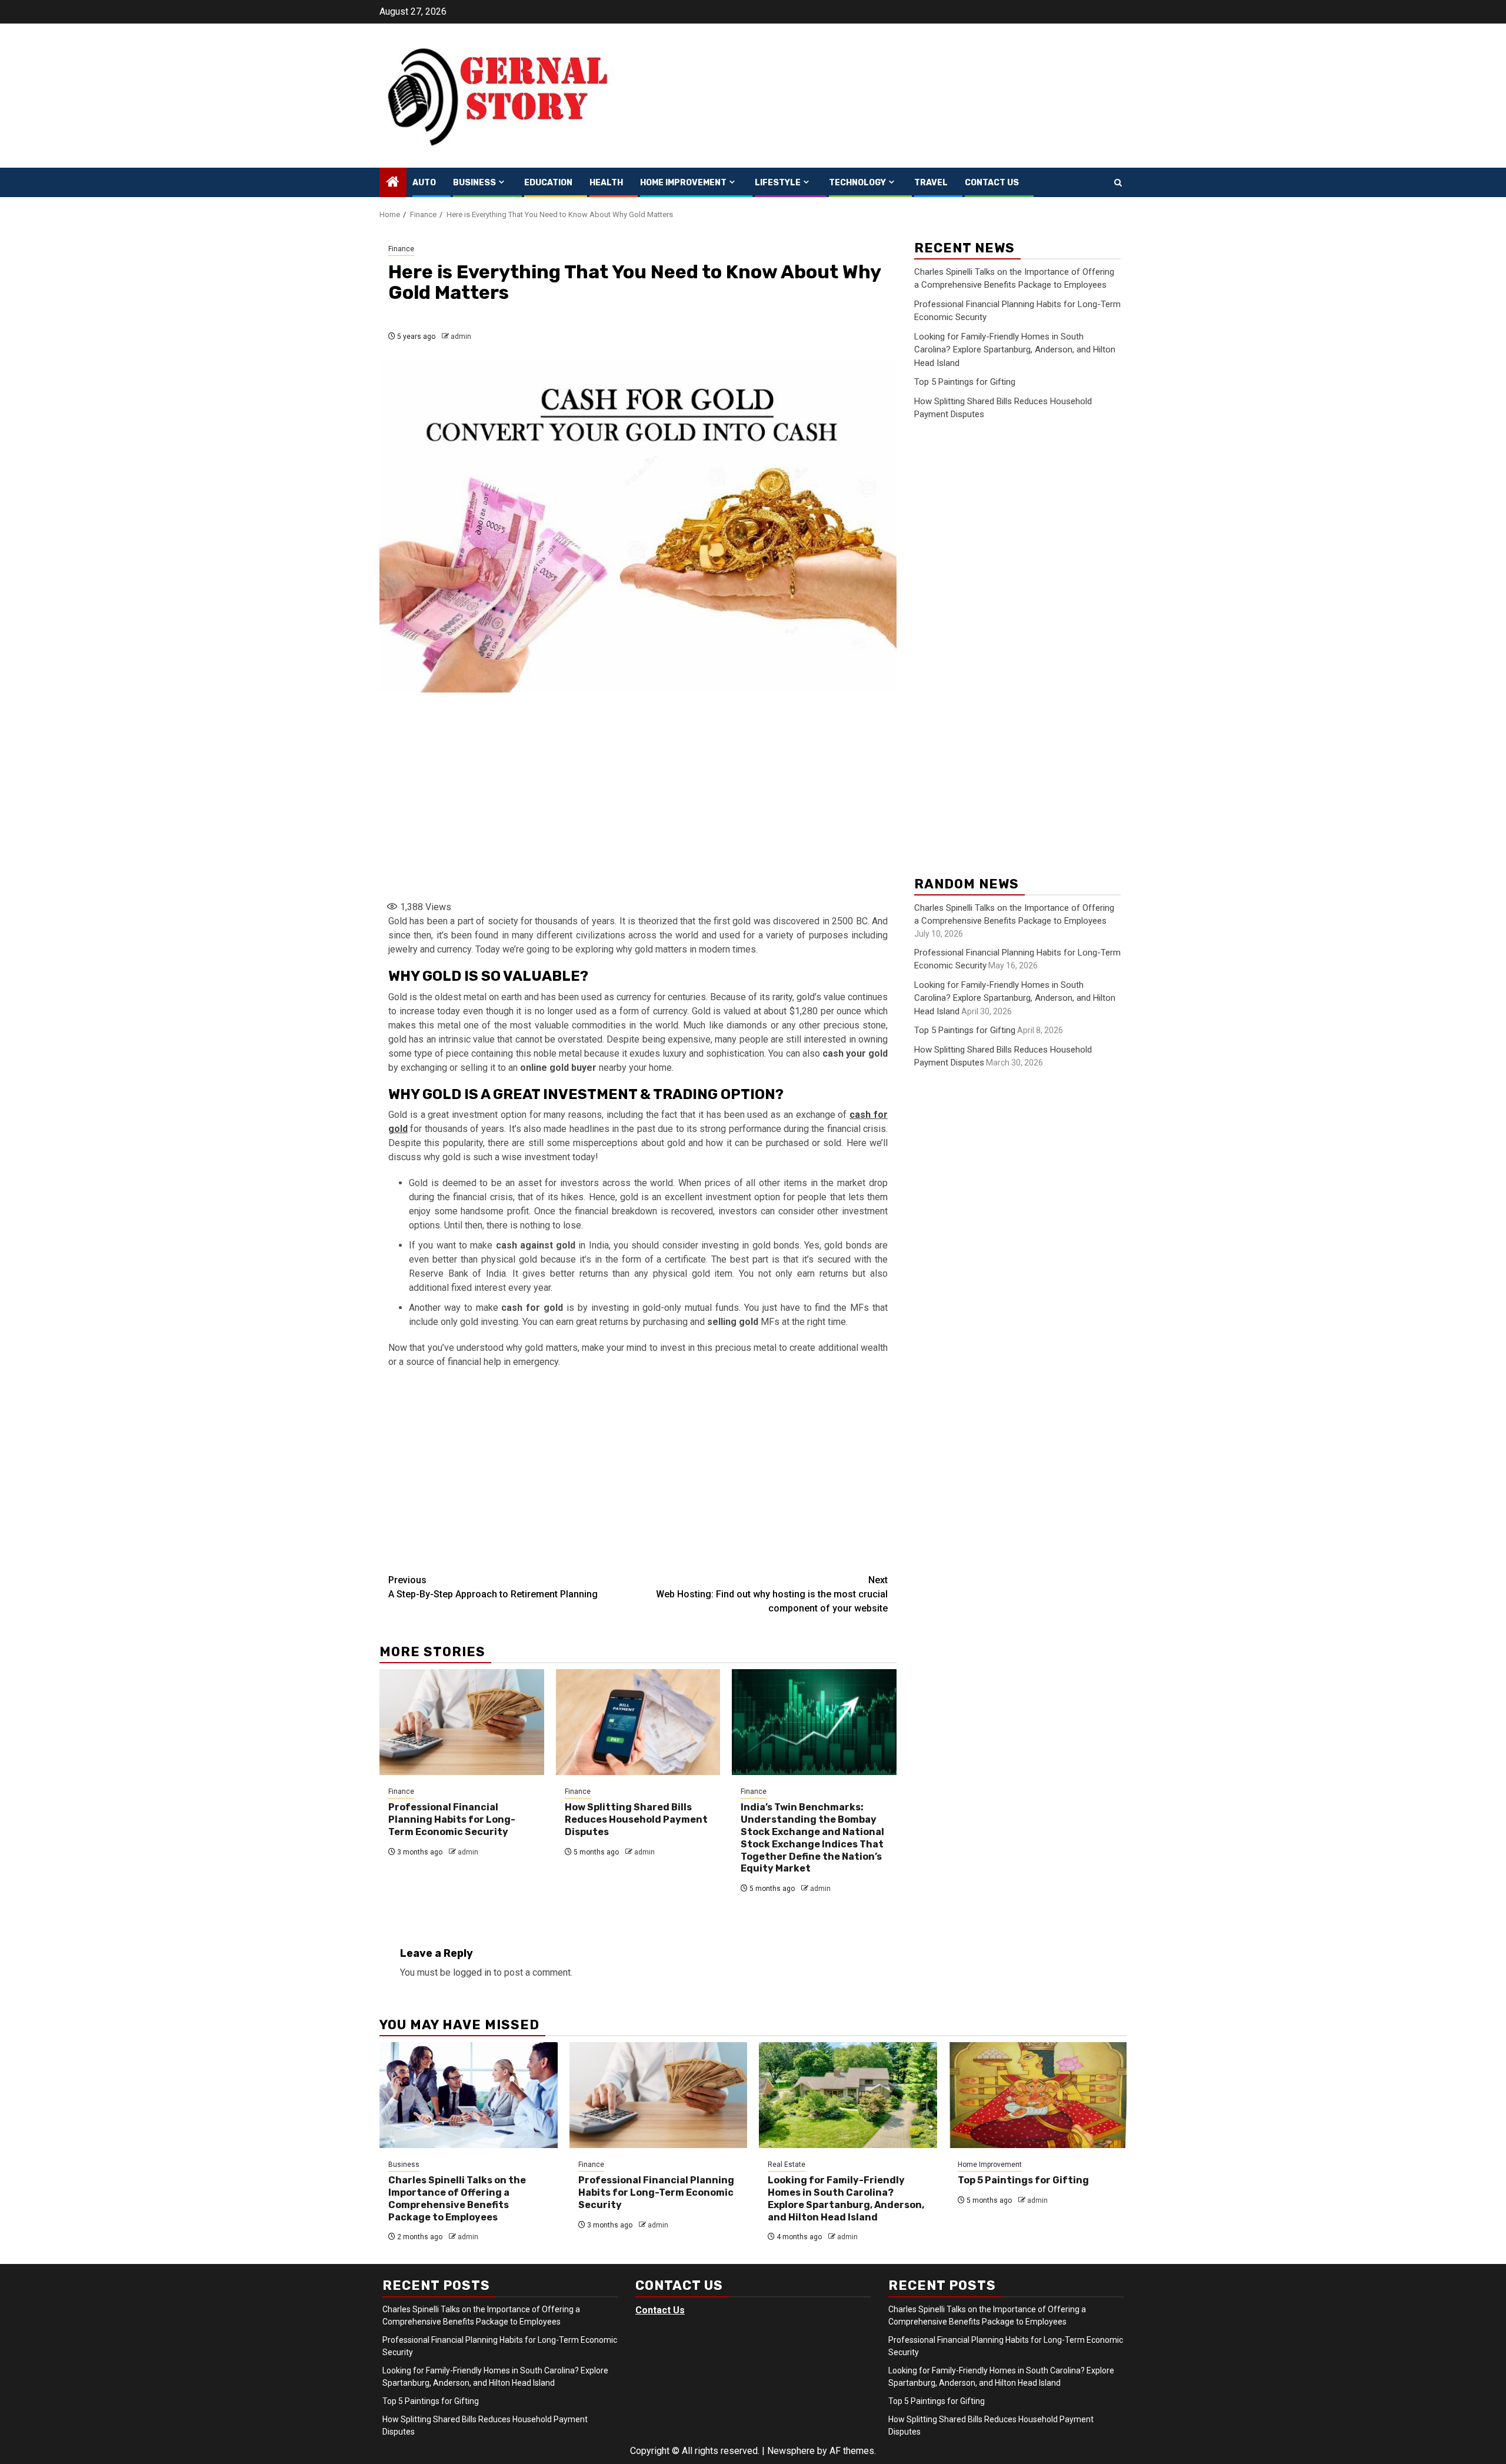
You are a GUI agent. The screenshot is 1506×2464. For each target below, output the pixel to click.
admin (461, 337)
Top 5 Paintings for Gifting (965, 382)
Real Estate (787, 2165)
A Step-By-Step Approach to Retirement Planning (493, 1587)
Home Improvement (683, 183)
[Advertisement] (638, 799)
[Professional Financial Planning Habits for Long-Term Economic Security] (462, 1722)
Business (474, 183)
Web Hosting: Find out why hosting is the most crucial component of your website (772, 1594)
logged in (472, 1972)
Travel (931, 183)
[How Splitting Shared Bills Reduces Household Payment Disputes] (638, 1722)
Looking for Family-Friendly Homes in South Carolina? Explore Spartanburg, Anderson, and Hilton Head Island (1015, 350)
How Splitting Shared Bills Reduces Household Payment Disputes (636, 1819)
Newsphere (791, 2451)
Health (606, 183)
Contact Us (992, 183)
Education (548, 183)
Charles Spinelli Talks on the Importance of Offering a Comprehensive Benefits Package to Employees (457, 2198)
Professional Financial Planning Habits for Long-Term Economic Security (452, 1819)
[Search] (1118, 183)
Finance (401, 249)
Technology (857, 183)
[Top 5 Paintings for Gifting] (1038, 2095)
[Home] (393, 183)
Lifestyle (778, 183)
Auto (424, 183)
